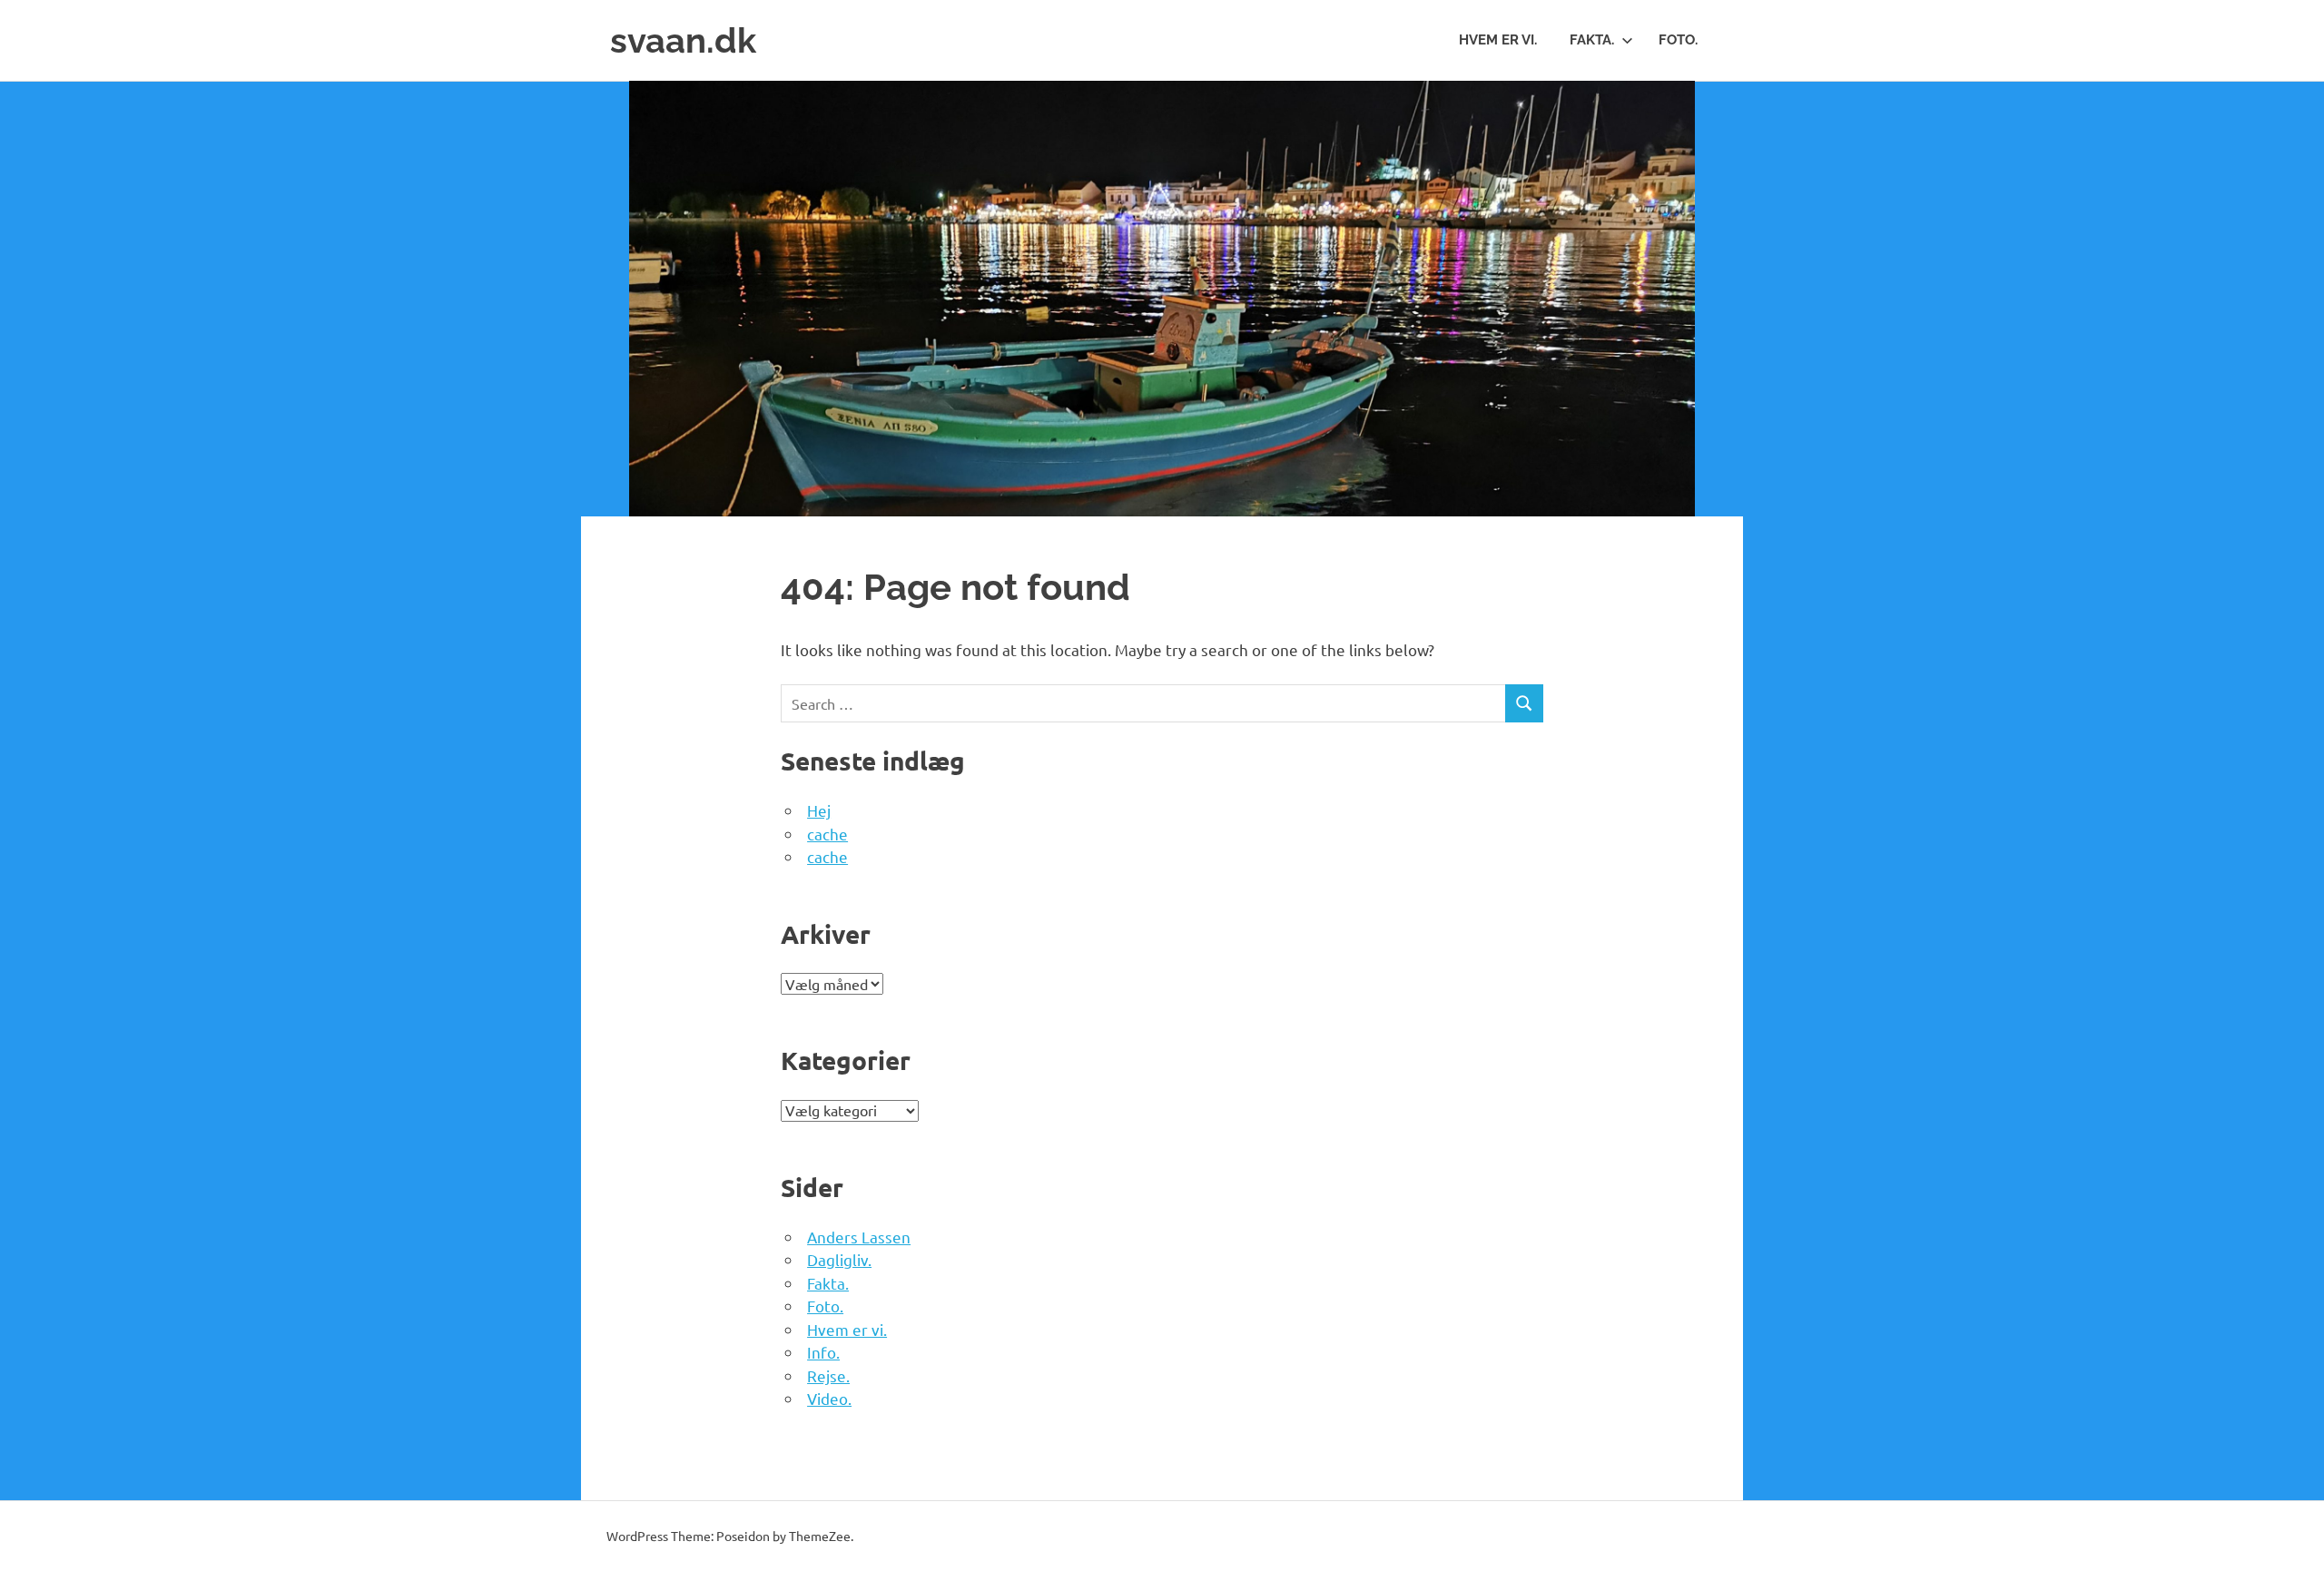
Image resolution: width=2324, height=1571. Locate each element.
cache (827, 834)
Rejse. (828, 1375)
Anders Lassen (859, 1237)
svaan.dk (683, 40)
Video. (829, 1398)
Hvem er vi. (1498, 40)
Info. (823, 1352)
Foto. (1678, 40)
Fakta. (1592, 40)
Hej (819, 810)
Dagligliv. (839, 1259)
